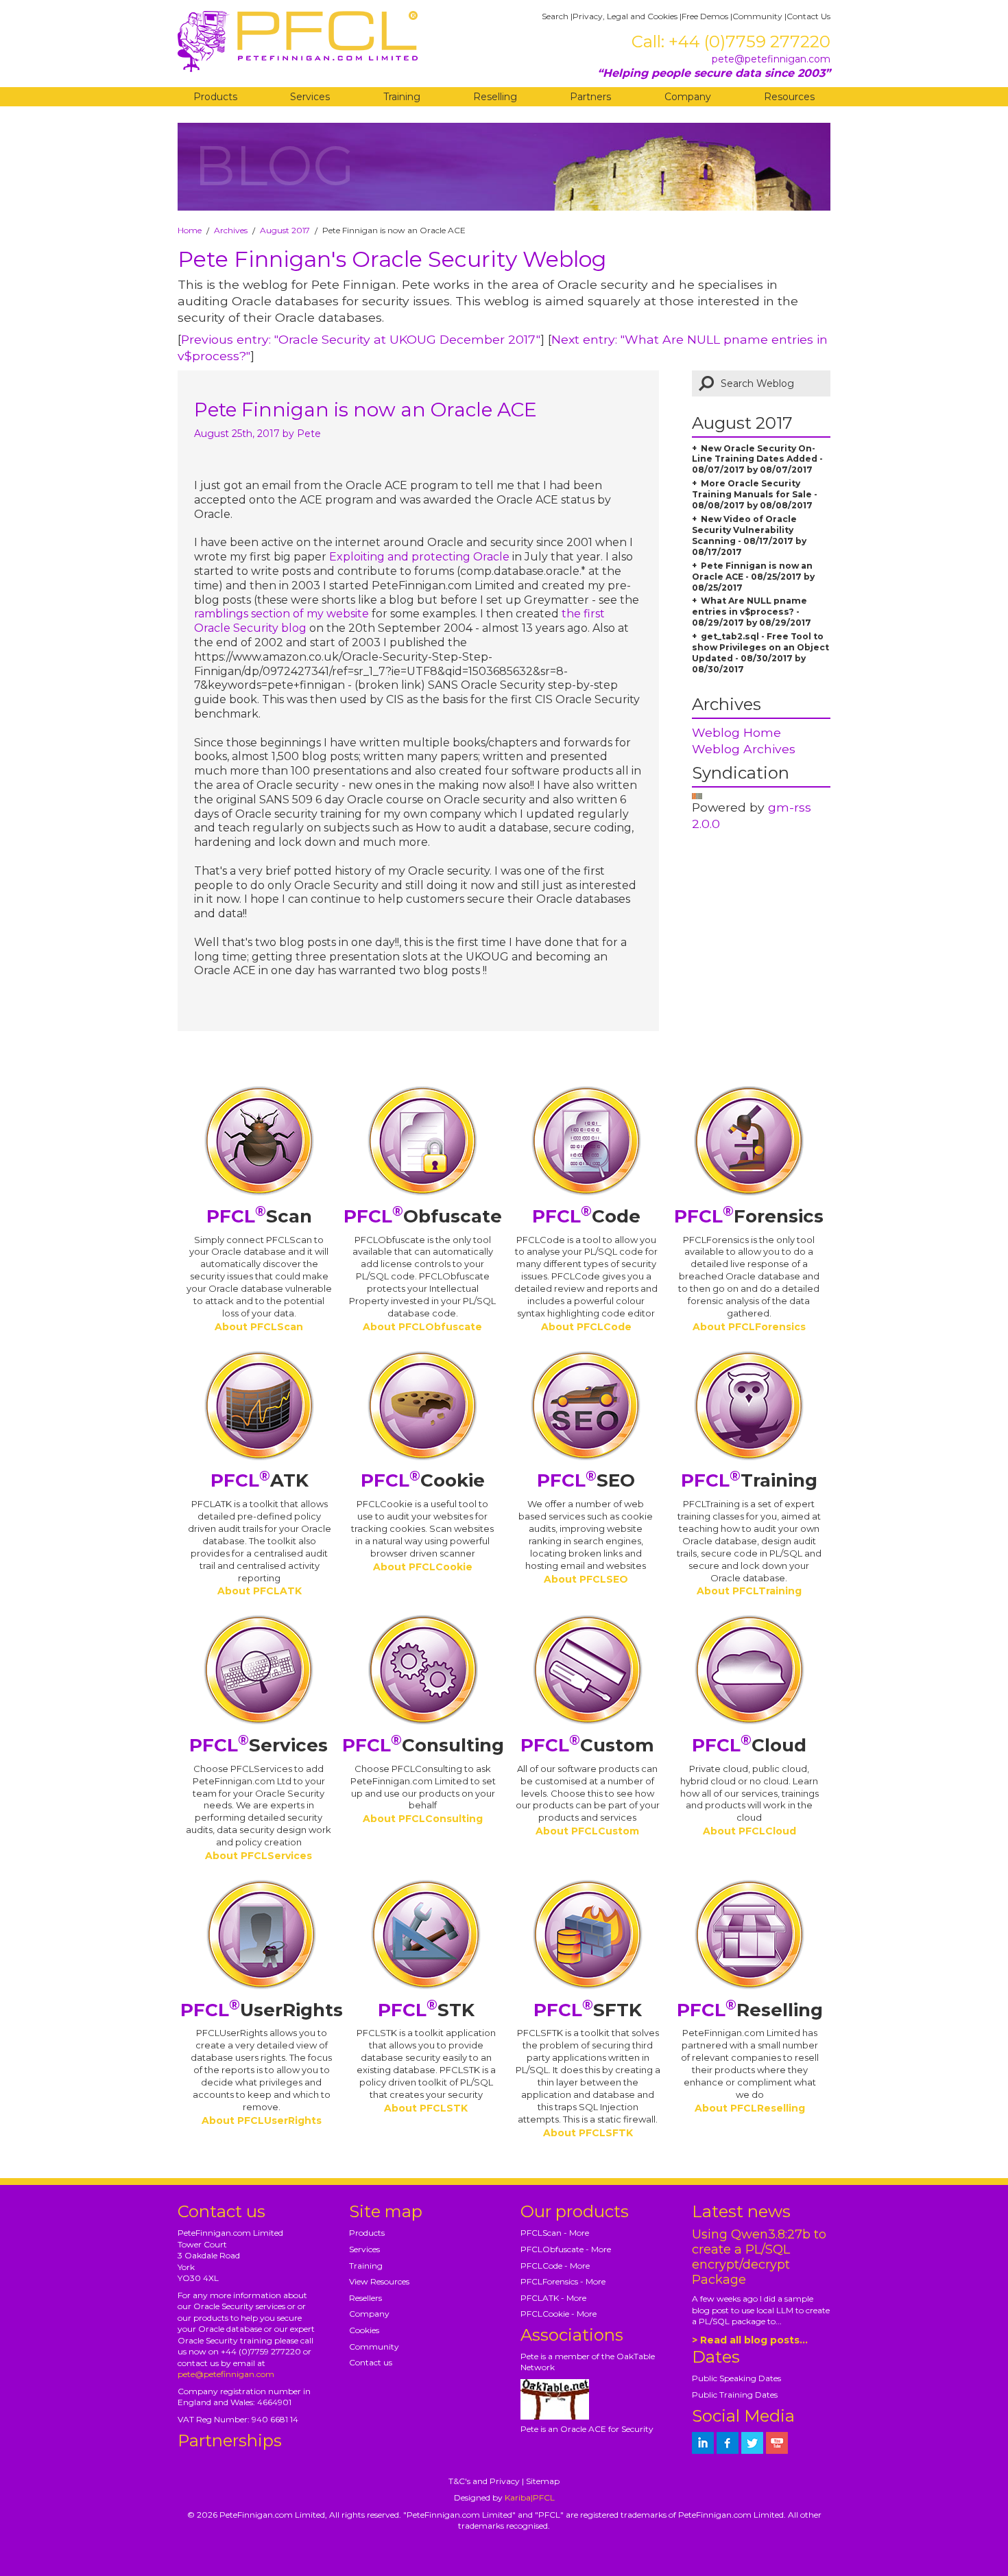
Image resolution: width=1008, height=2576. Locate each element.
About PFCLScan (259, 1327)
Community (757, 16)
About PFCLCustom (587, 1831)
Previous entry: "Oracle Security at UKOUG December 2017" (361, 339)
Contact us (371, 2362)
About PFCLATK (260, 1591)
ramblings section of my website (281, 614)
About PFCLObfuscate (422, 1327)
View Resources (379, 2281)
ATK (260, 1480)
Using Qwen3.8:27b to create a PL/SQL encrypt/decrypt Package (759, 2257)
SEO (586, 1480)
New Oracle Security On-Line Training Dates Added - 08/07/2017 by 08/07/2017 (757, 459)
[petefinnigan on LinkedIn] (703, 2443)
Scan (259, 1216)
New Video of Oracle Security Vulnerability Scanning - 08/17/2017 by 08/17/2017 (749, 535)
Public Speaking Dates (736, 2378)
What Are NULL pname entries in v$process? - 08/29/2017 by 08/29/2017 (752, 612)
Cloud (749, 1745)
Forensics (749, 1216)
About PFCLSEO (586, 1579)
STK (426, 2010)
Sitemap (543, 2481)
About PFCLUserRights (262, 2120)
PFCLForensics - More (563, 2281)
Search (555, 16)
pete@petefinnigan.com (771, 59)
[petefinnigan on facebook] (728, 2443)
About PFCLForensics (749, 1327)
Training (402, 97)
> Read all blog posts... (750, 2340)
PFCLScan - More (555, 2233)
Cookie (423, 1480)
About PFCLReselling (750, 2108)
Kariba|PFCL (530, 2497)
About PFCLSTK (426, 2108)
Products (215, 97)
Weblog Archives (744, 749)
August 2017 (285, 230)
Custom (587, 1745)
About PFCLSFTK (588, 2133)
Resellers (365, 2298)
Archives (231, 230)
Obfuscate (423, 1216)
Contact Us (808, 16)
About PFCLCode (586, 1327)
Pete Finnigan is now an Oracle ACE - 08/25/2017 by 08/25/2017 (753, 577)
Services (310, 97)
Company (688, 97)
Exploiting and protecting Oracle (419, 557)
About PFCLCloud (749, 1831)
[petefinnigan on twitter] (752, 2443)
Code (586, 1216)
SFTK (588, 2010)
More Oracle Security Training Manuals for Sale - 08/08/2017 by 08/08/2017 (755, 494)
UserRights (262, 2010)
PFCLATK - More (553, 2298)
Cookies (364, 2330)
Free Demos (705, 16)
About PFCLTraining (749, 1591)
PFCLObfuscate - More (566, 2249)
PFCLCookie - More (559, 2314)
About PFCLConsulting (423, 1819)
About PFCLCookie (423, 1567)
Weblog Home (736, 732)
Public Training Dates (735, 2395)
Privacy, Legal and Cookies (625, 16)
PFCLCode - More (555, 2266)
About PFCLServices (259, 1856)
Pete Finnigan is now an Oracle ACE (365, 410)
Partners (590, 97)
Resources (789, 97)
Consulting (423, 1745)
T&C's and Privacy (484, 2481)
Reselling (495, 97)
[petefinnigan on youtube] (777, 2443)
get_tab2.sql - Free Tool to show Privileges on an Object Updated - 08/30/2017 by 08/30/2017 (760, 653)
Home (190, 230)
